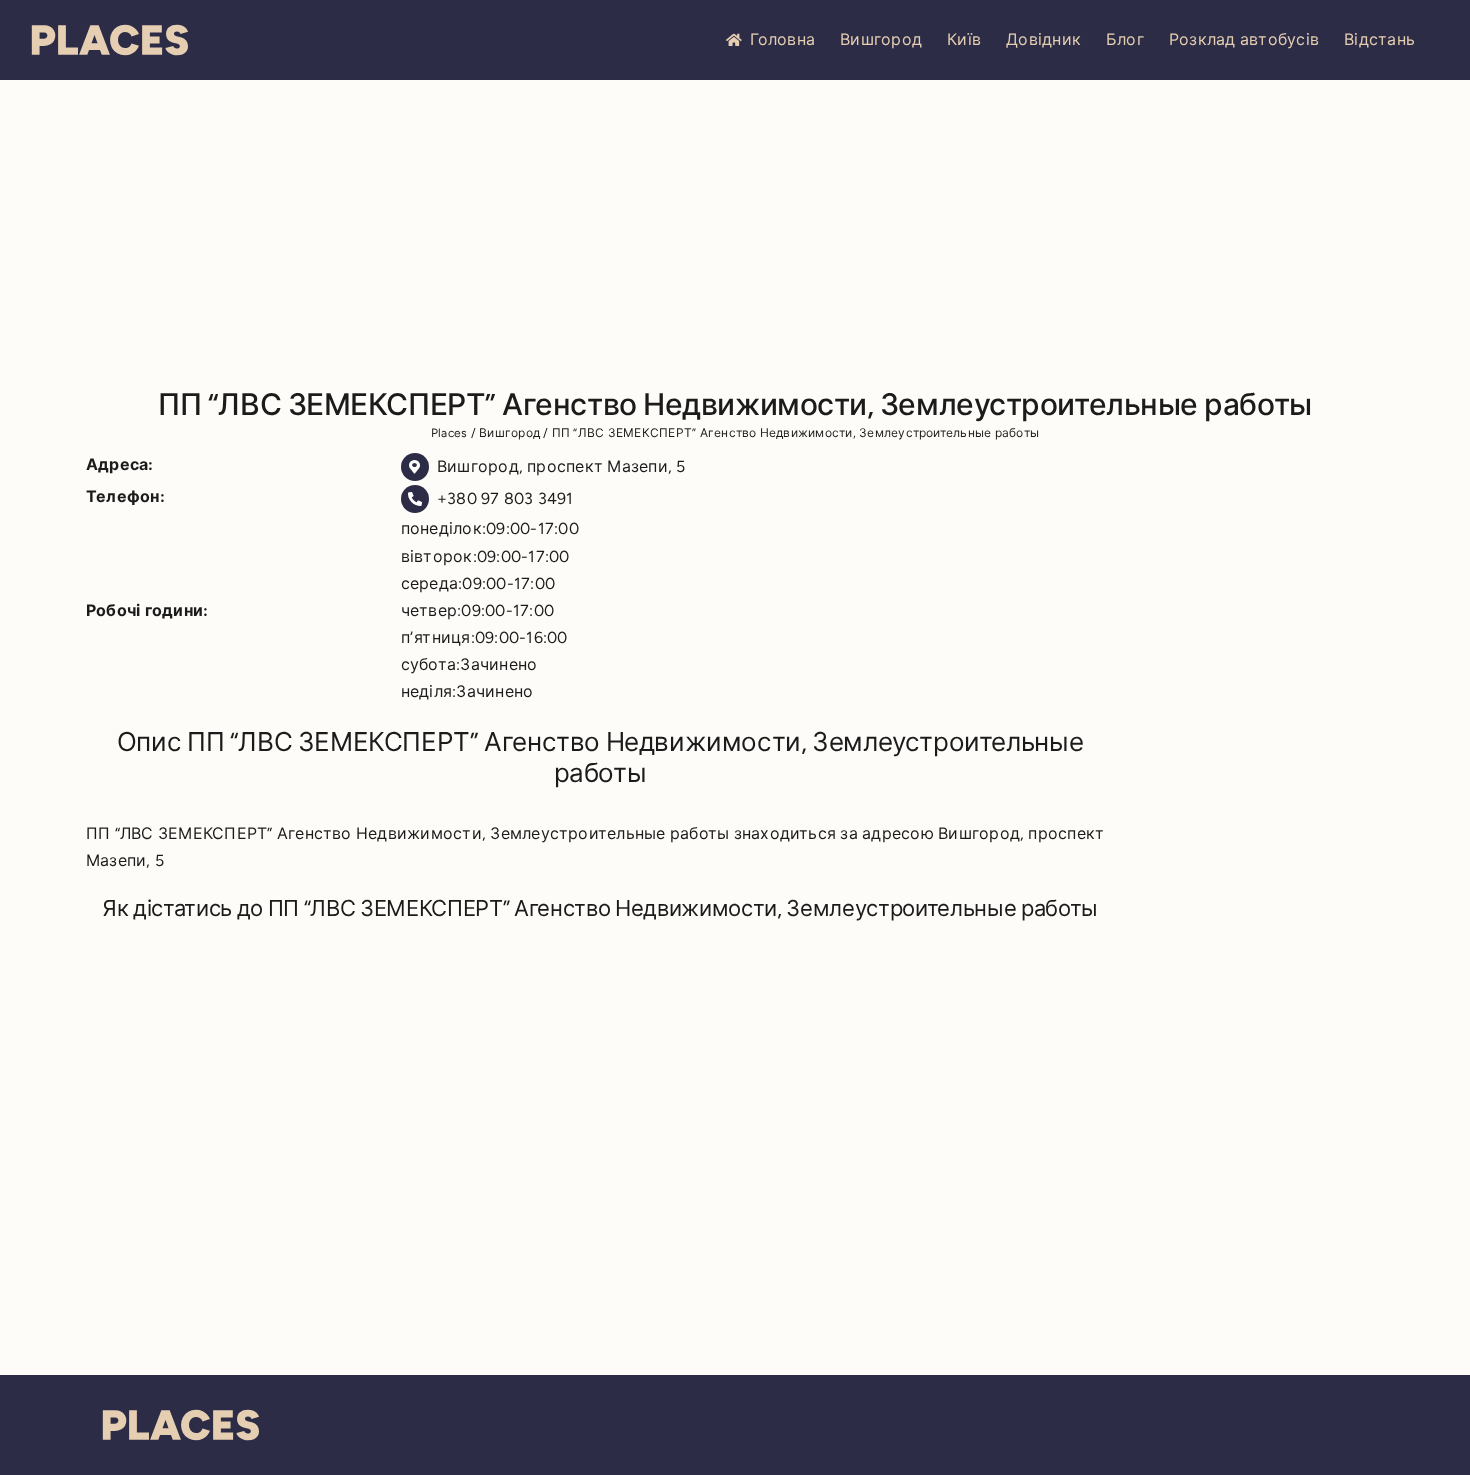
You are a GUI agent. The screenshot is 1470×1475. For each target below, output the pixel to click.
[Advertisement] (735, 230)
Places (449, 433)
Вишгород (881, 39)
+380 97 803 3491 (505, 498)
